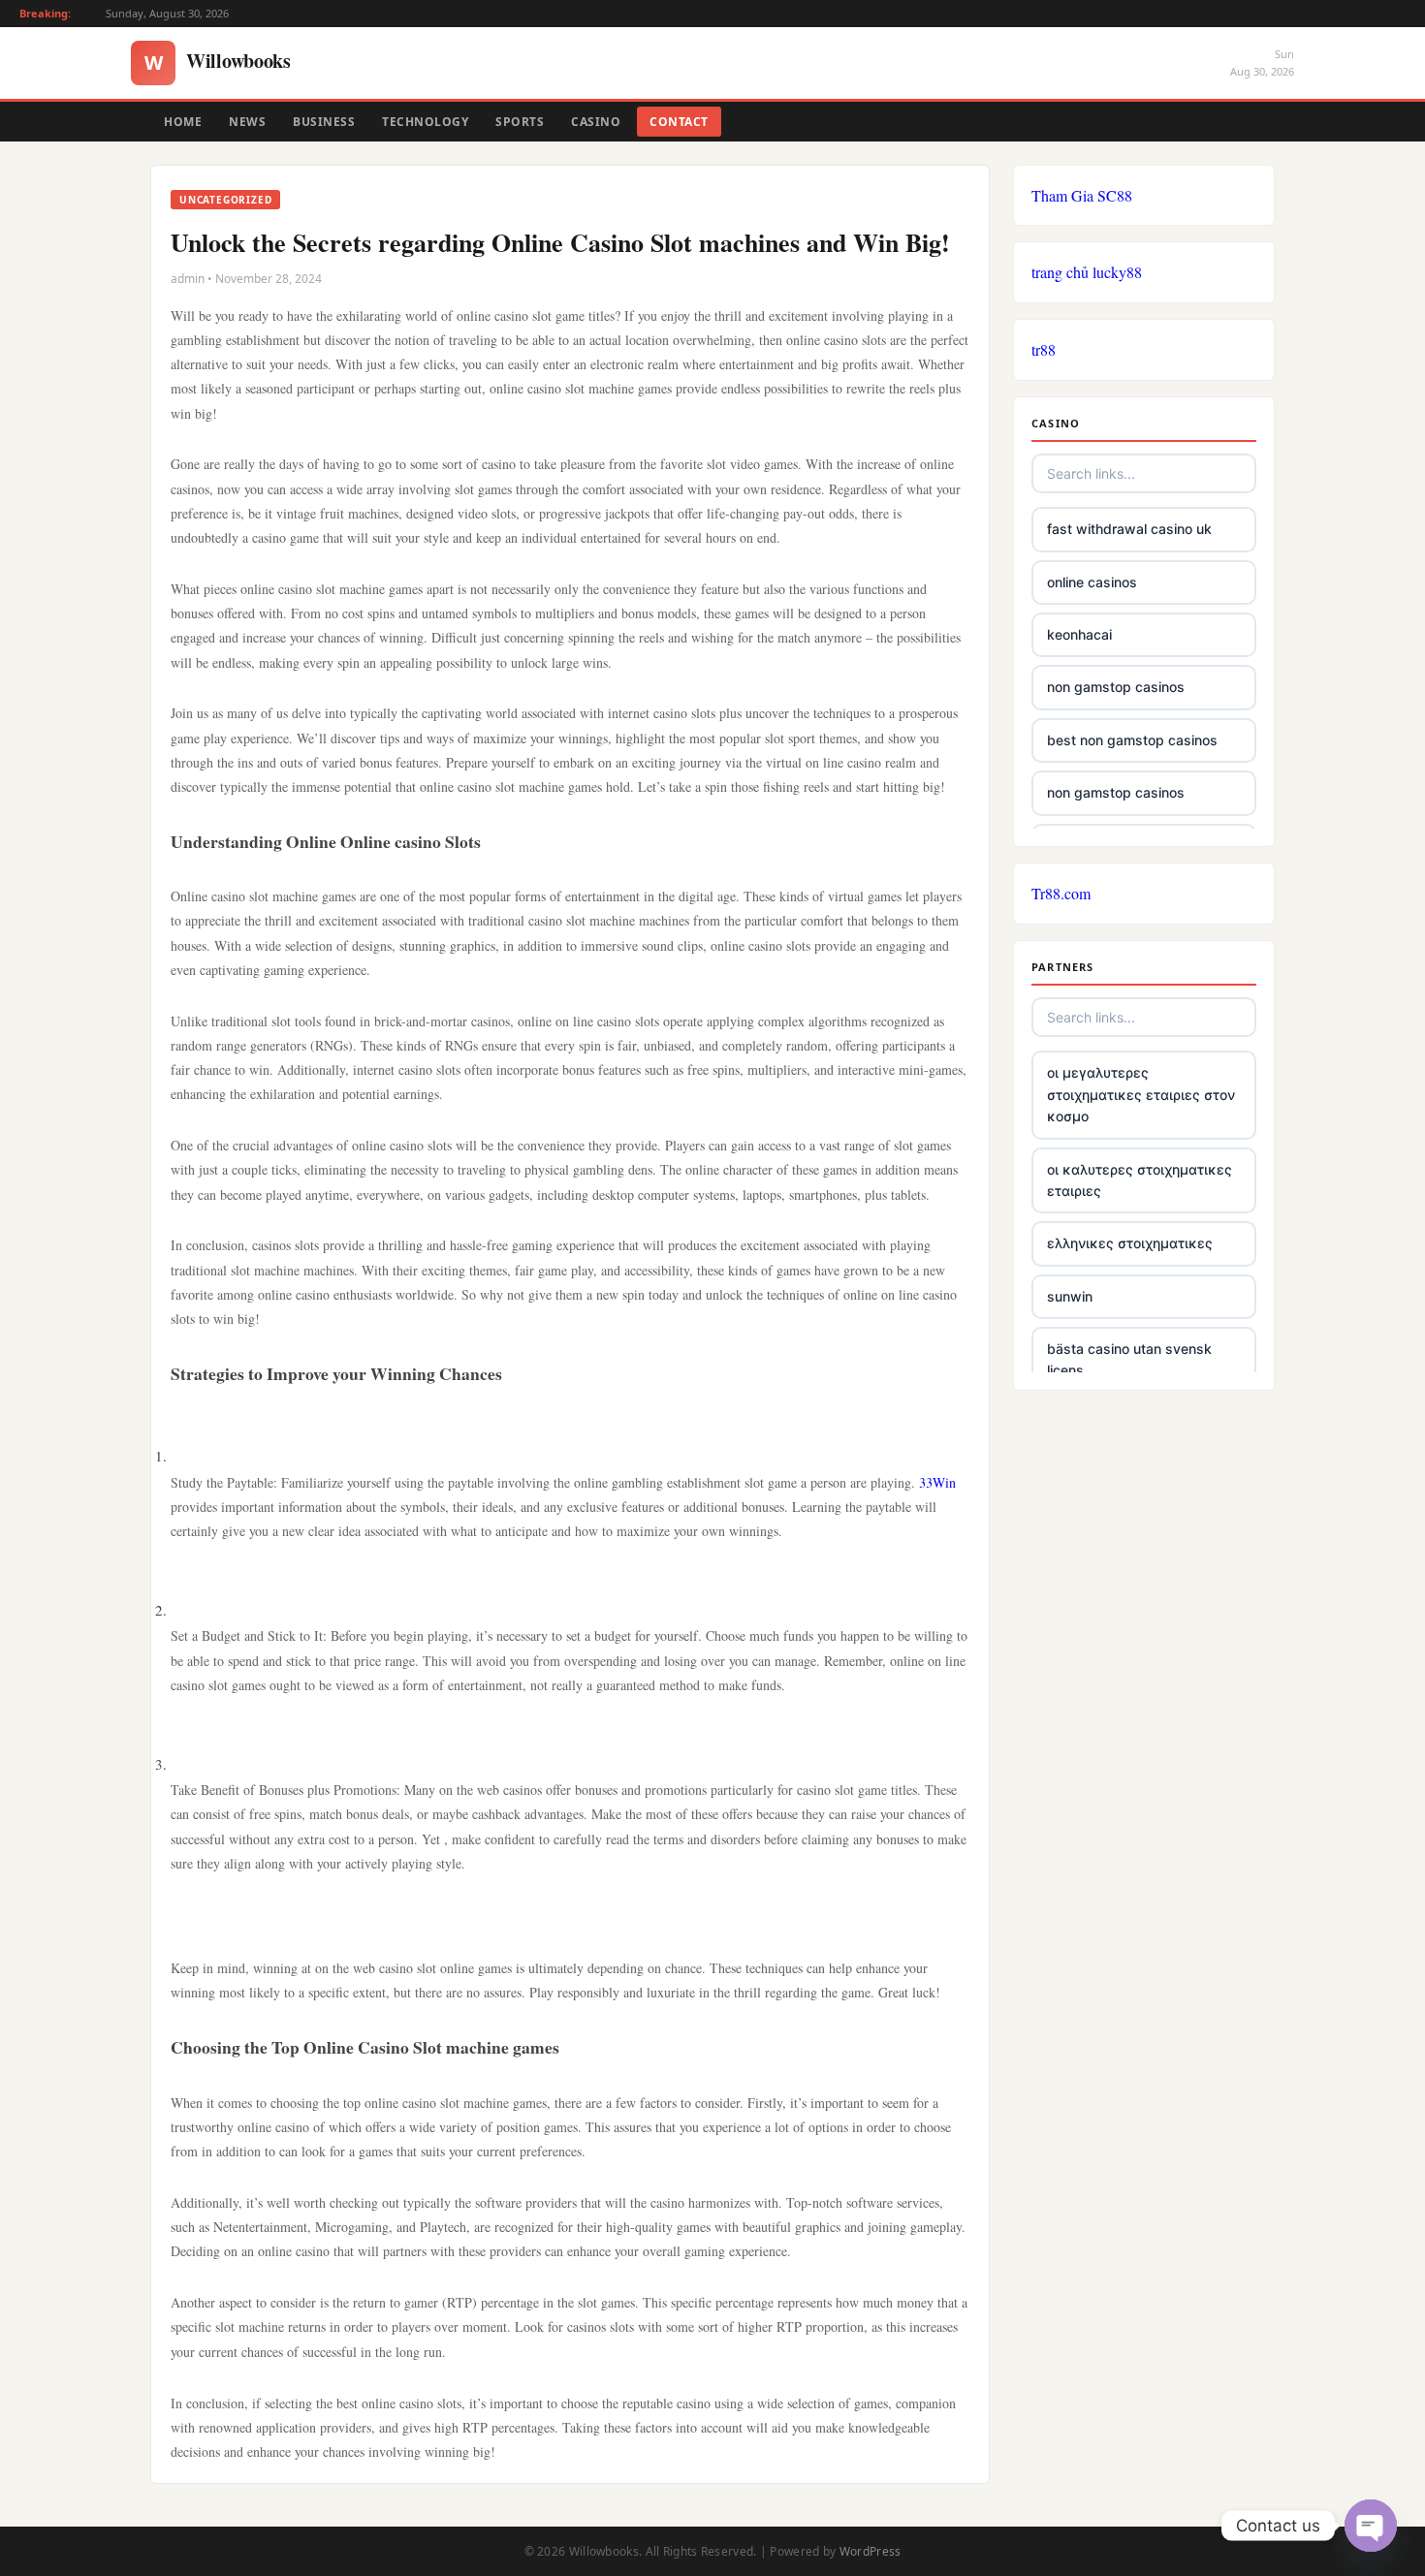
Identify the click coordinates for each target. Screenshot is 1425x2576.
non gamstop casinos (1116, 687)
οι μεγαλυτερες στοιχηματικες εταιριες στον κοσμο (1141, 1094)
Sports (520, 122)
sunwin (1070, 1296)
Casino (596, 122)
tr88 (1044, 349)
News (247, 122)
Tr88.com (1061, 893)
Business (324, 122)
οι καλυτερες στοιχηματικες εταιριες (1140, 1180)
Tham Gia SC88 (1082, 195)
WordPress (871, 2551)
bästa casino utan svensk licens (1129, 1359)
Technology (425, 122)
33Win (937, 1482)
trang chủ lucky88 (1087, 272)
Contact (679, 122)
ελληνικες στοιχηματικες (1130, 1243)
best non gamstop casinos (1132, 740)
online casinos (1092, 582)
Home (183, 122)
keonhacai (1079, 634)
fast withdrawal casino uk (1129, 529)
